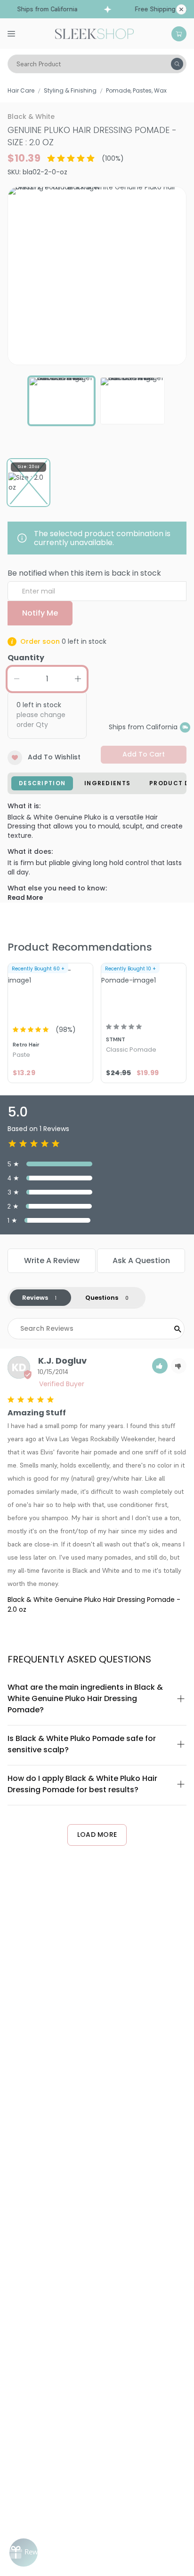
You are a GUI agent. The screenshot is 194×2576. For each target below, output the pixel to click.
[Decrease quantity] (16, 679)
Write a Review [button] (52, 1261)
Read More (25, 898)
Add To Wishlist (54, 757)
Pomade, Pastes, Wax (136, 90)
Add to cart (144, 754)
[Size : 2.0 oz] (28, 483)
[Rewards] (24, 2553)
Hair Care (21, 90)
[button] (160, 1366)
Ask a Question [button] (141, 1261)
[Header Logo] (94, 33)
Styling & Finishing (70, 90)
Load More (97, 1834)
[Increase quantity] (78, 679)
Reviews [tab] (35, 1298)
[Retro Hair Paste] (50, 991)
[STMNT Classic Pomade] (144, 991)
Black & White (31, 117)
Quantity (26, 658)
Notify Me (40, 613)
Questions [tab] (102, 1298)
